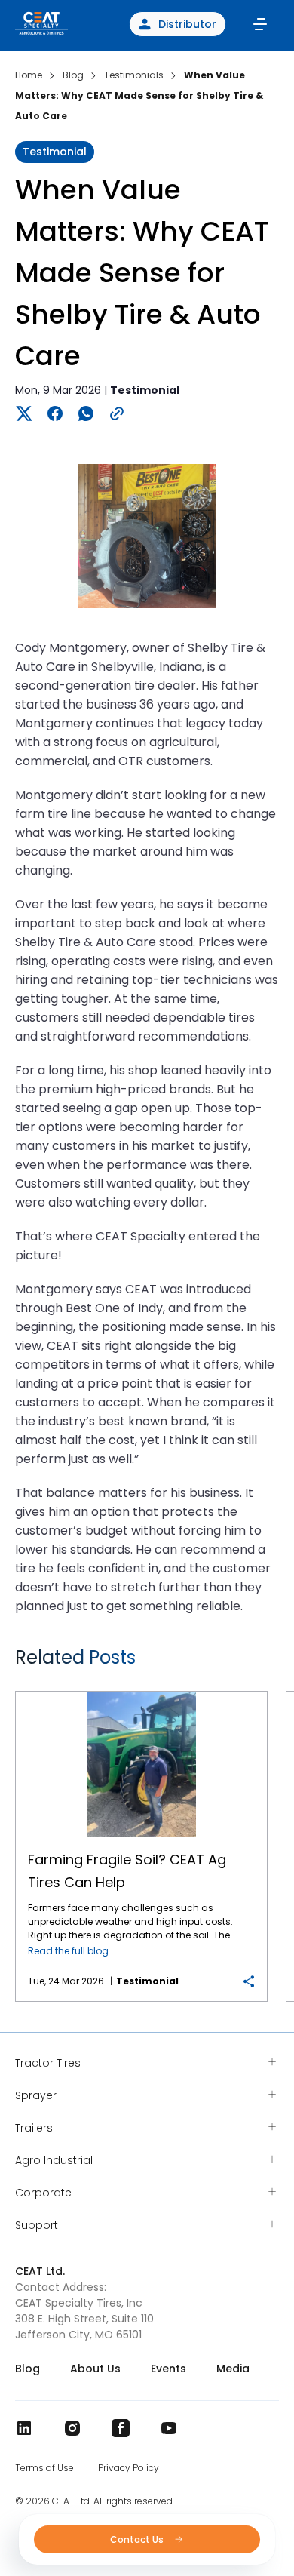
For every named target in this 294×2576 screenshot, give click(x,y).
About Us (95, 2369)
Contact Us (138, 2539)
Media (233, 2369)
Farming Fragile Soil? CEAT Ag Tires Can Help (141, 1692)
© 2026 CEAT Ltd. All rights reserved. (95, 2501)
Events (168, 2369)
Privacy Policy (129, 2468)
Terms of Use (44, 2468)
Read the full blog (68, 1951)
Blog (28, 2369)
